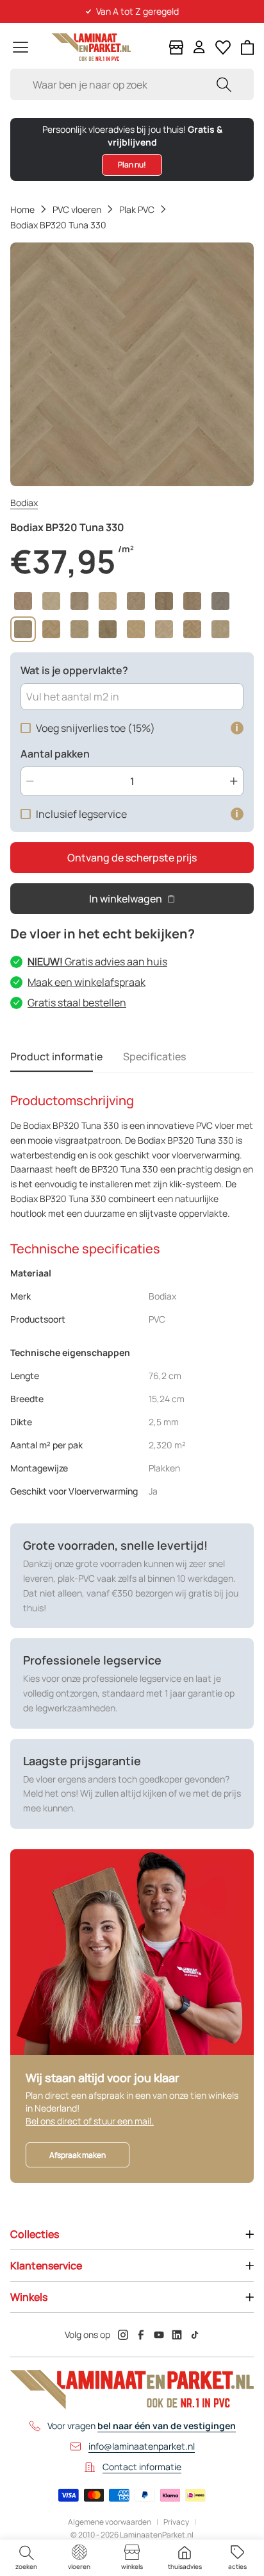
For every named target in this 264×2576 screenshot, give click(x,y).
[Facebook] (141, 2335)
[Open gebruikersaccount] (199, 47)
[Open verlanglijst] (223, 47)
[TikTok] (195, 2335)
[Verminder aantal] (30, 781)
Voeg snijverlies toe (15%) (95, 728)
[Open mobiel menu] (21, 47)
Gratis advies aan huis (97, 962)
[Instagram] (123, 2335)
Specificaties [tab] (154, 1056)
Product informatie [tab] (56, 1056)
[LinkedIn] (177, 2335)
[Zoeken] (224, 84)
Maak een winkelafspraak (87, 982)
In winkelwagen (126, 899)
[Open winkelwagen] (248, 47)
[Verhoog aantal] (234, 781)
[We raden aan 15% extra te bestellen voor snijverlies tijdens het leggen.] (237, 728)
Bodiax (24, 503)
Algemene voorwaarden (110, 2522)
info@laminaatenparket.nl (142, 2446)
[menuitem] (26, 2558)
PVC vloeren (77, 209)
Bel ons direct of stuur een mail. (90, 2121)
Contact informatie (142, 2467)
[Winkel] (176, 47)
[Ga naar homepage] (91, 47)
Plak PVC (137, 209)
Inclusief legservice (81, 814)
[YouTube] (159, 2335)
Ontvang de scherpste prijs (132, 858)
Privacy (176, 2522)
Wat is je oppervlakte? (74, 670)
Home (22, 209)
